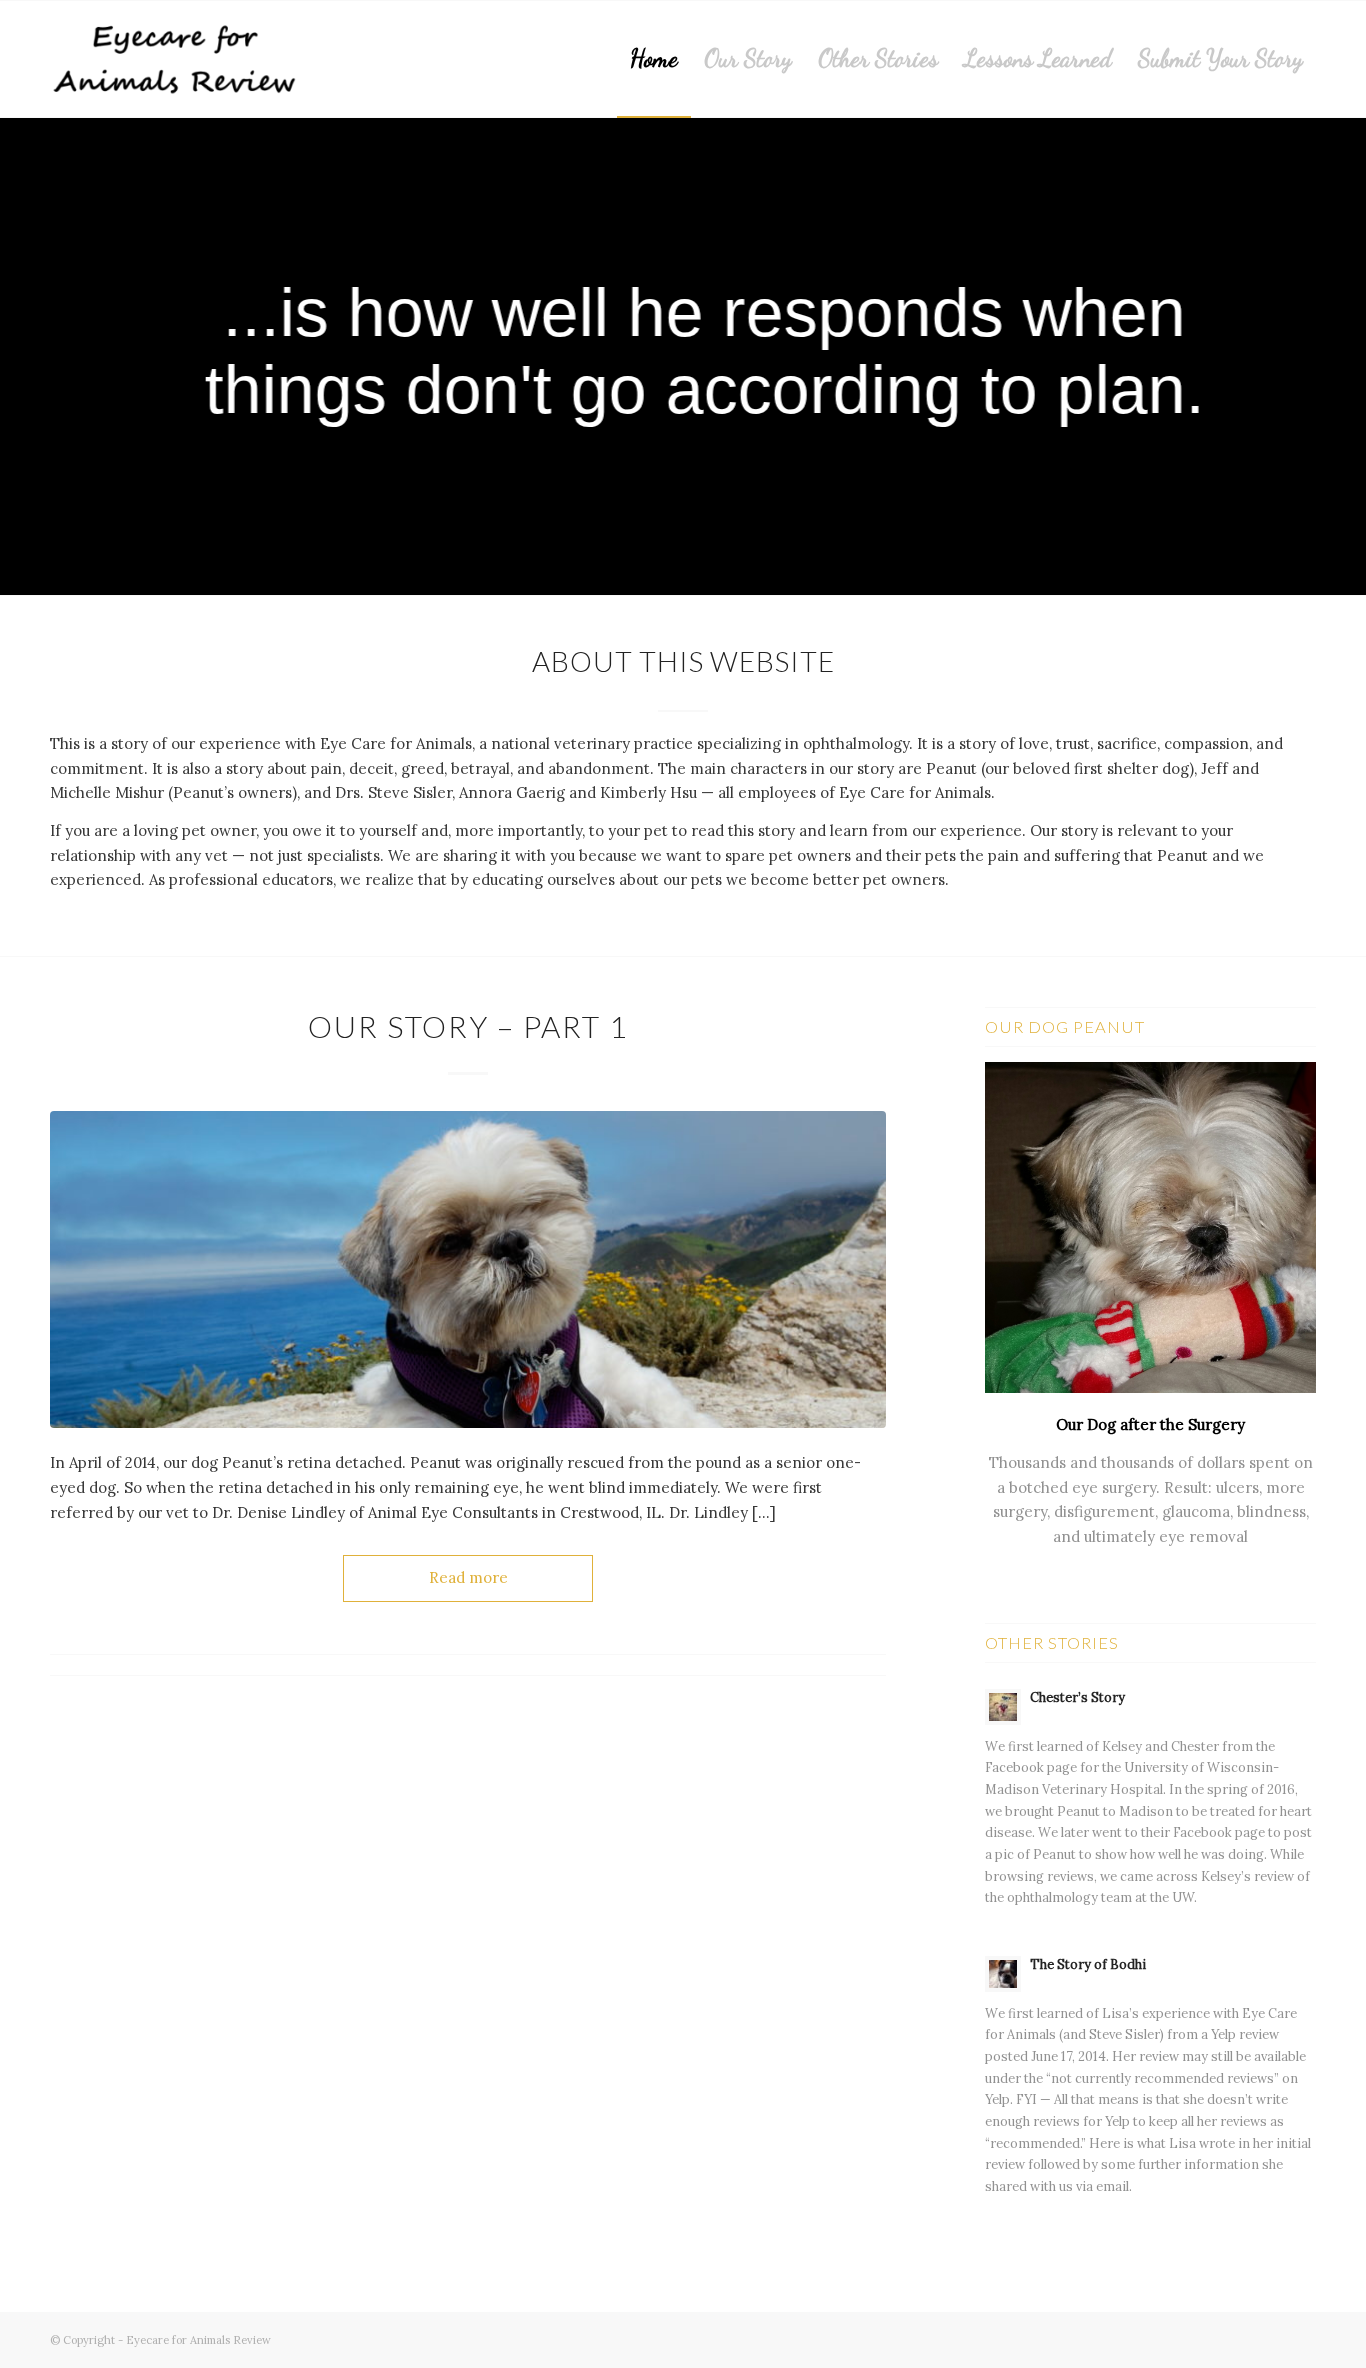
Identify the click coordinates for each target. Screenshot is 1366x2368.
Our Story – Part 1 (468, 1026)
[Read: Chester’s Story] (1003, 1707)
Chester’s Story (1077, 1697)
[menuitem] (654, 59)
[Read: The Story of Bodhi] (1003, 1974)
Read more (468, 1577)
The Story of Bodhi (1088, 1964)
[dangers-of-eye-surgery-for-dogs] (468, 1270)
